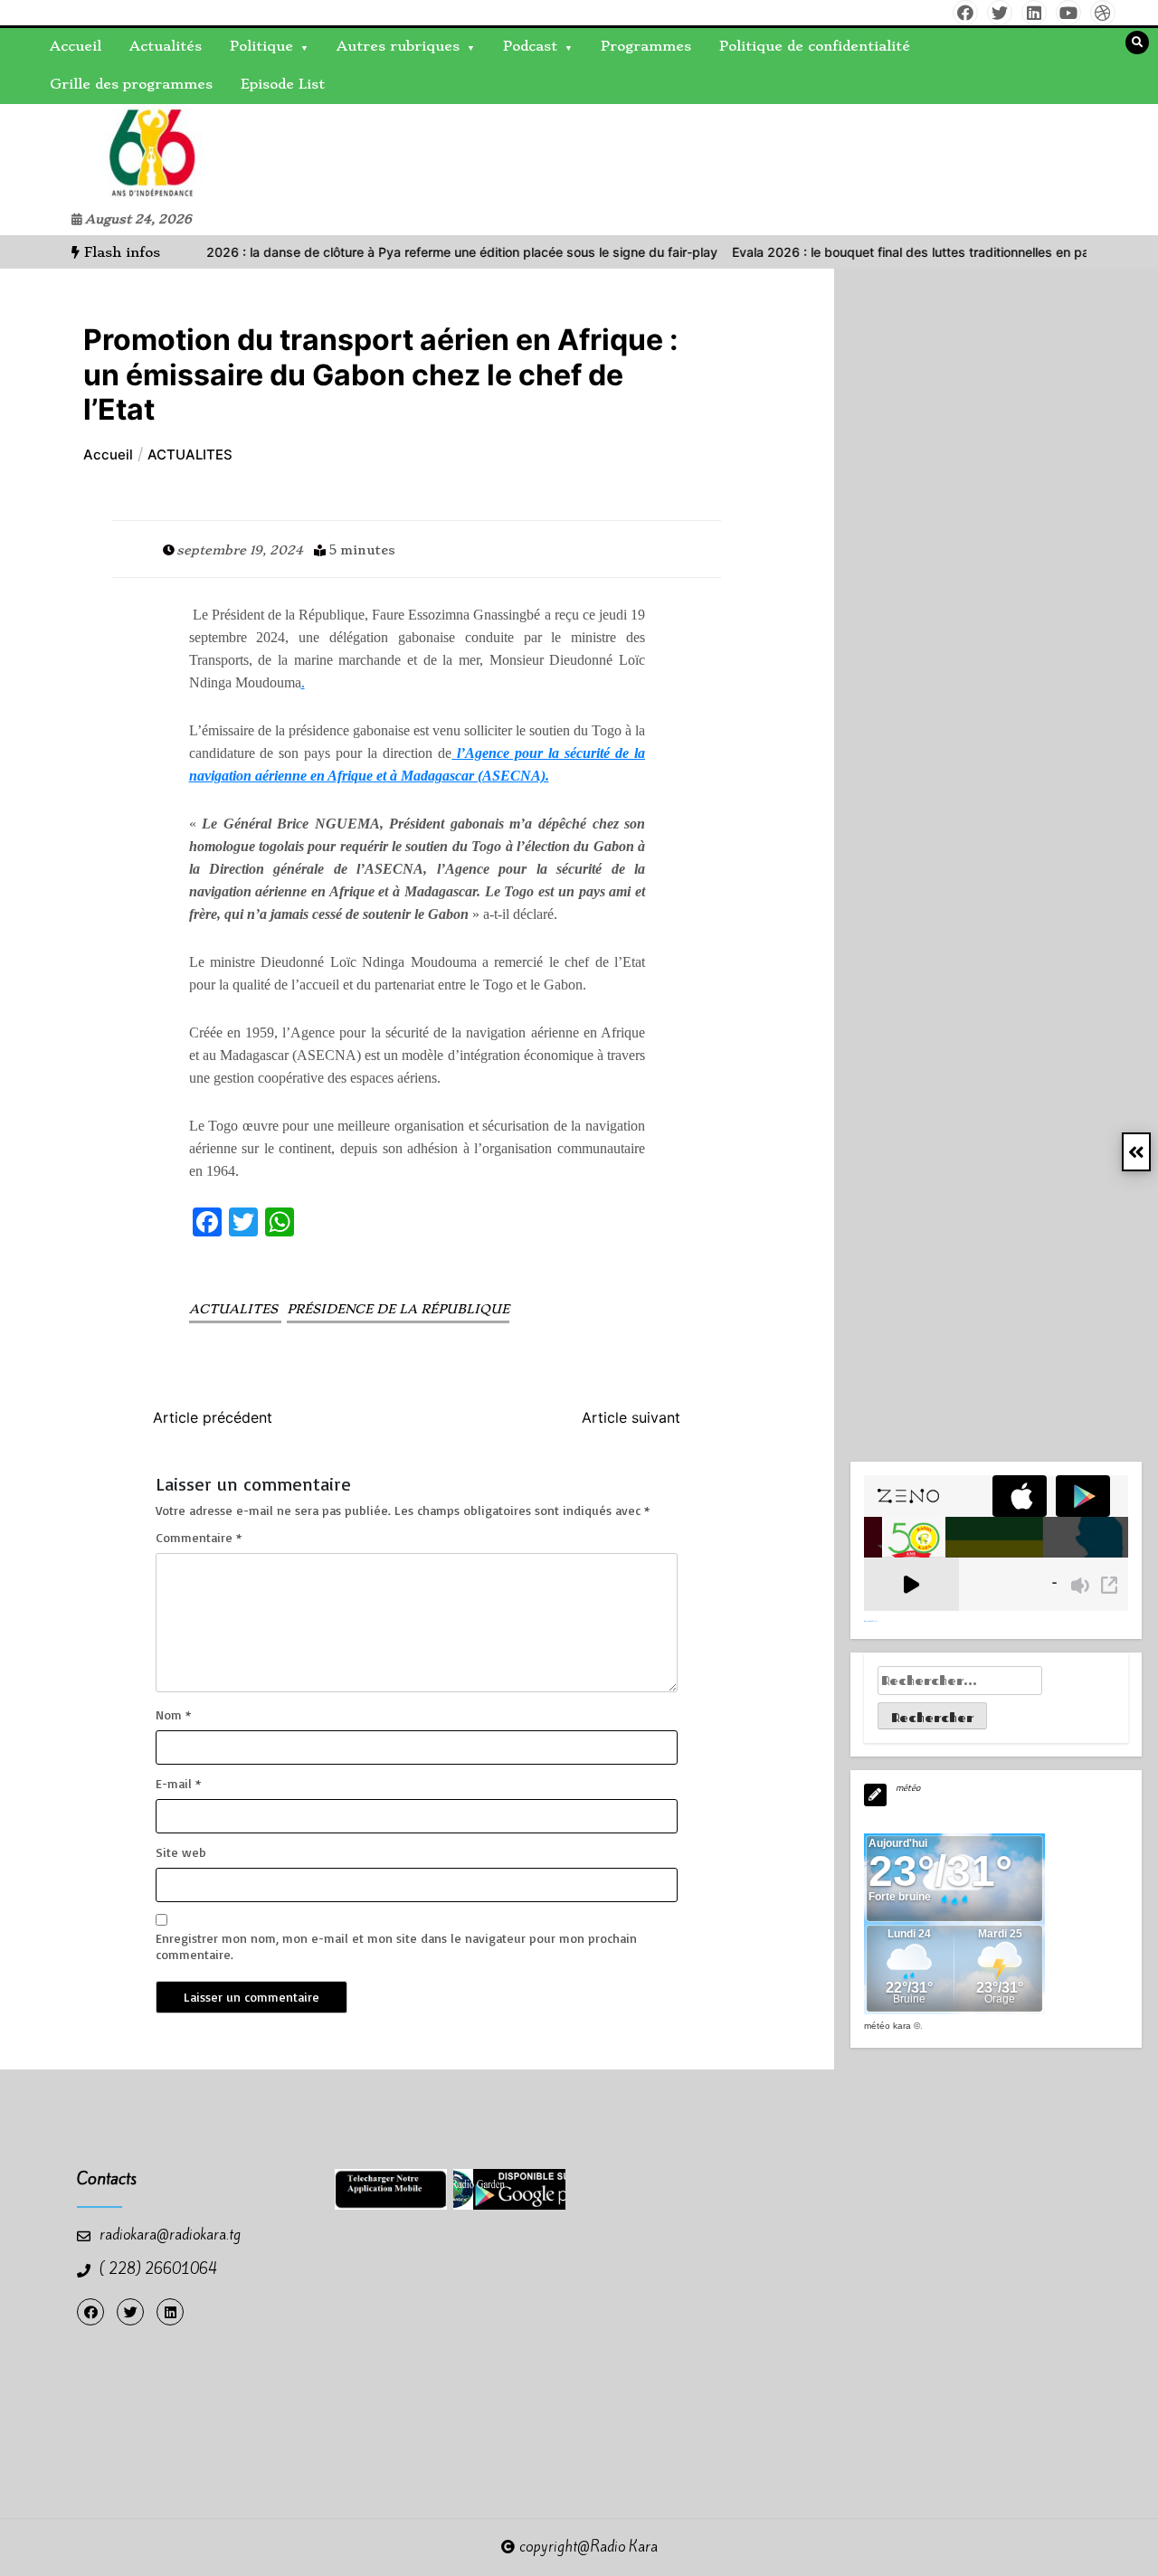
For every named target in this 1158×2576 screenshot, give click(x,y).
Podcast (530, 46)
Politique (261, 46)
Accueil (76, 46)
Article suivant (631, 1417)
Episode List (283, 84)
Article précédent (213, 1417)
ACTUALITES (235, 1309)
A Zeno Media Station (871, 1621)
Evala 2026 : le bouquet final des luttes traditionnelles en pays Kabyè (888, 252)
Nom (173, 1714)
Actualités (166, 46)
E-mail (178, 1783)
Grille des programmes (131, 84)
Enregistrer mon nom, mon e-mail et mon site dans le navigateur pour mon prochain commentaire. (396, 1946)
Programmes (646, 46)
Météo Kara (887, 2026)
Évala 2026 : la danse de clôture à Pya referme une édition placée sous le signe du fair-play (394, 252)
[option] (394, 252)
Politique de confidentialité (815, 46)
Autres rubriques (398, 46)
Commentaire (199, 1537)
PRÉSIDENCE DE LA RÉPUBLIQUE (398, 1309)
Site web (181, 1852)
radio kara (58, 154)
